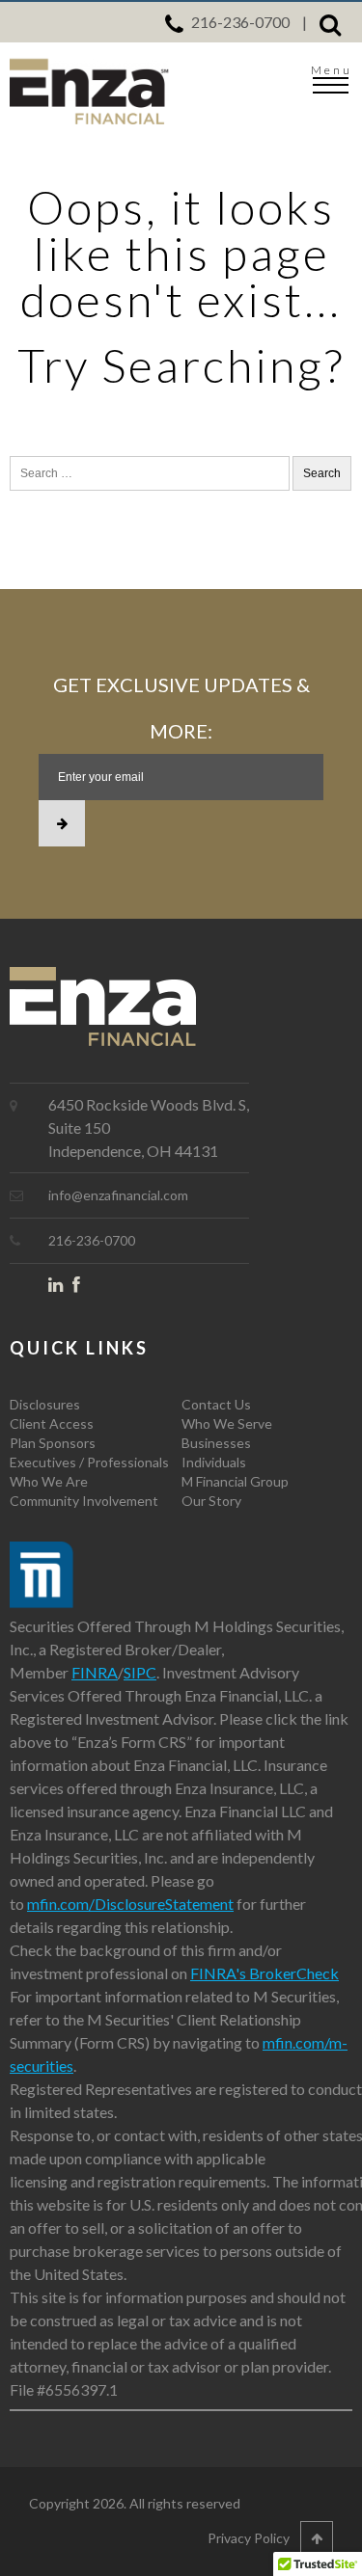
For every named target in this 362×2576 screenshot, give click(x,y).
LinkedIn (60, 1288)
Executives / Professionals (89, 1462)
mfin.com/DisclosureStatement (130, 1904)
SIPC (140, 1672)
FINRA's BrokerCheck (265, 1973)
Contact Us (216, 1404)
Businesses (216, 1443)
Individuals (214, 1462)
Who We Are (49, 1481)
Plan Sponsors (53, 1443)
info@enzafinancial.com (118, 1195)
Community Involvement (84, 1501)
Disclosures (45, 1404)
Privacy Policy (249, 2538)
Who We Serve (227, 1423)
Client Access (52, 1423)
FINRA (95, 1672)
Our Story (211, 1501)
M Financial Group (235, 1481)
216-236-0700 (240, 22)
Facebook (84, 1288)
